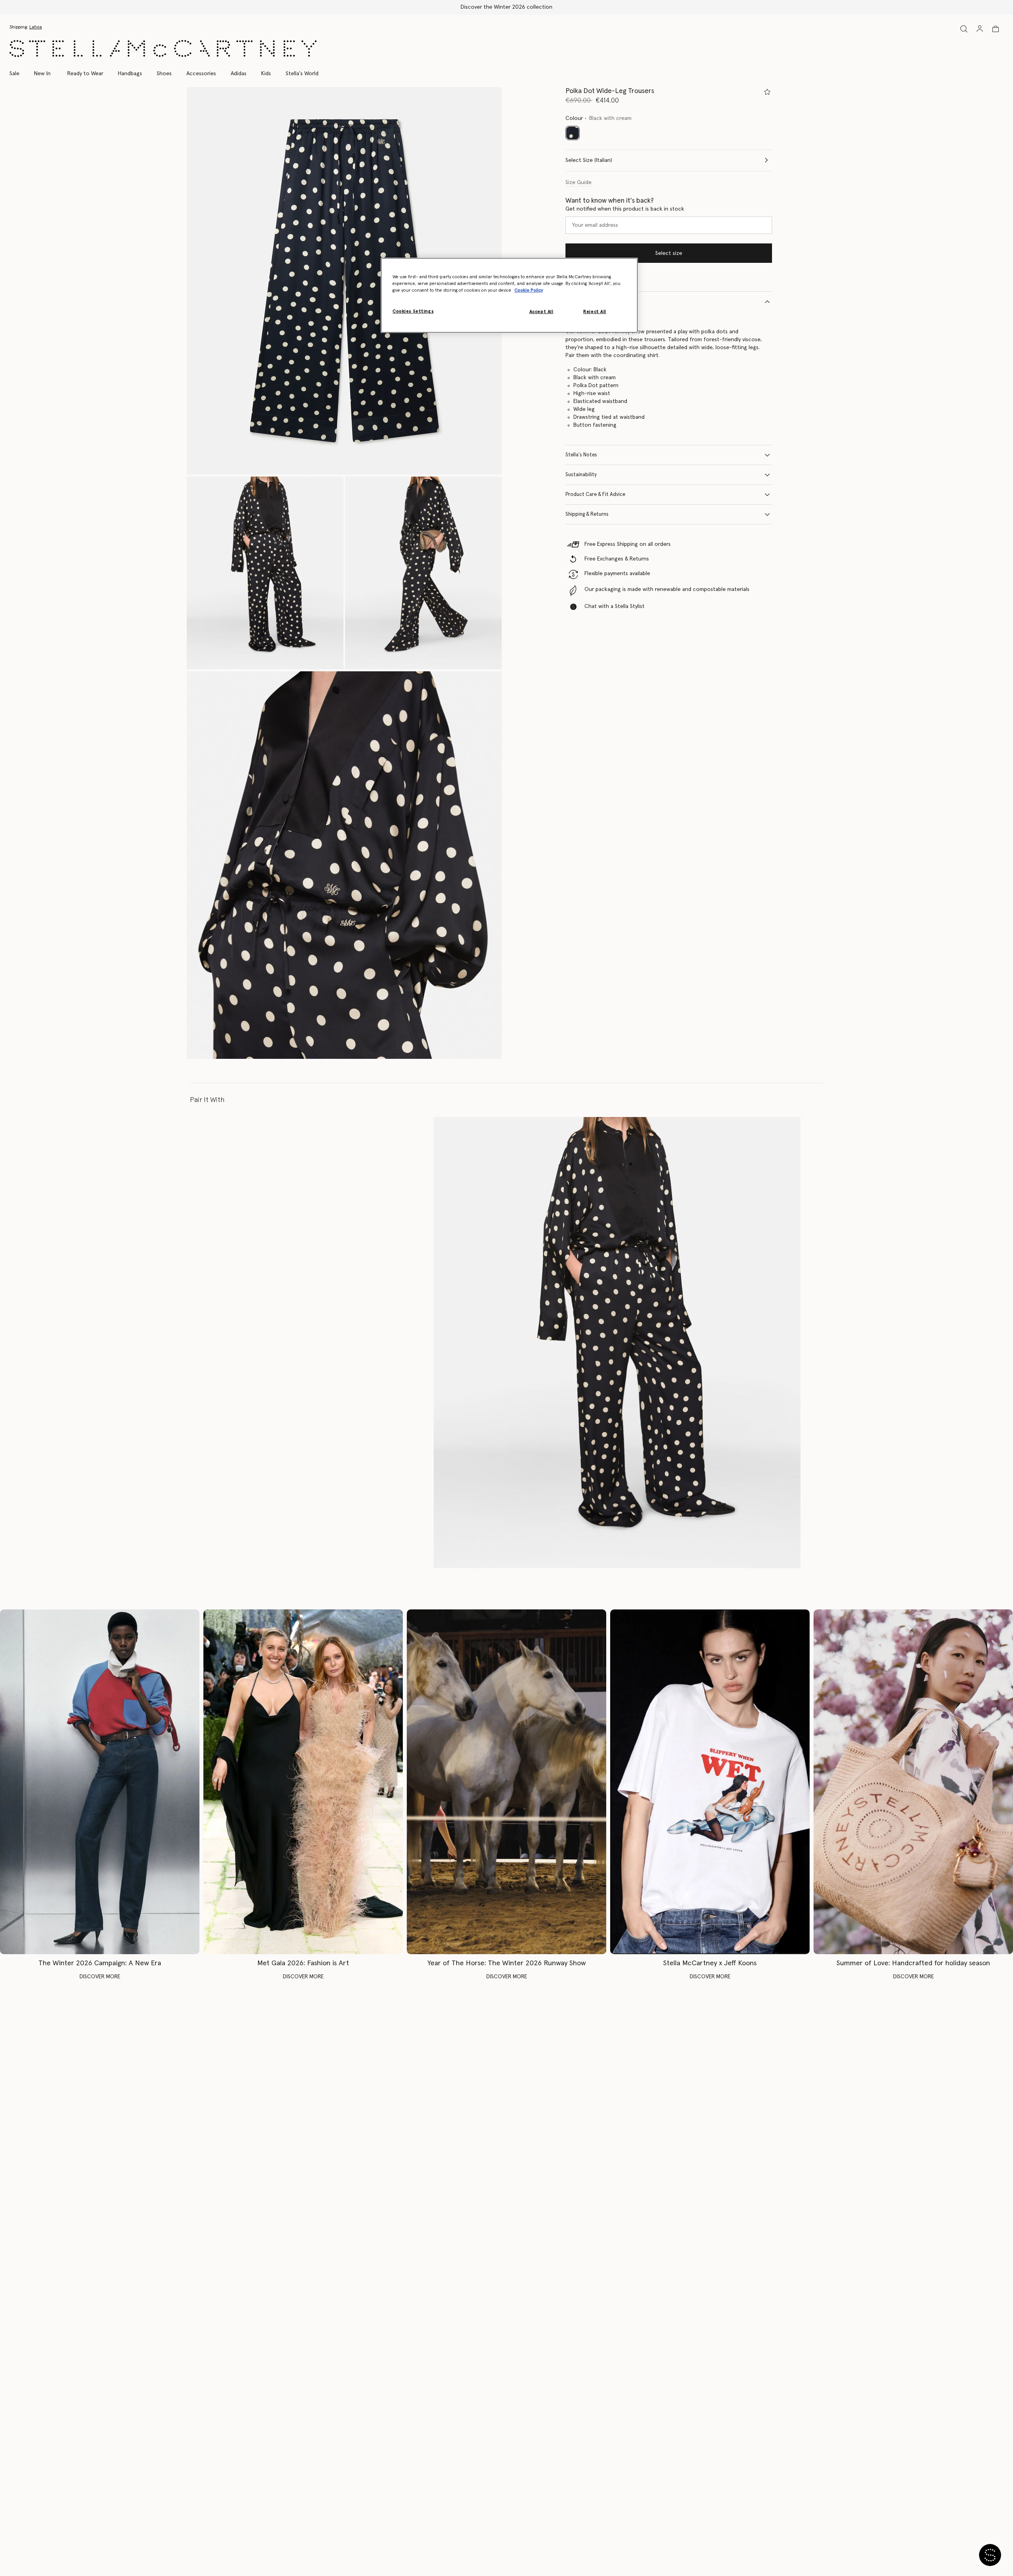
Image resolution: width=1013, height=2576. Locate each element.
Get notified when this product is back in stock (625, 209)
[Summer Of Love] (913, 1782)
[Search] (964, 29)
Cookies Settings (413, 311)
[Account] (980, 28)
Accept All (542, 312)
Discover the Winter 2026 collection (506, 7)
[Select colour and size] (767, 92)
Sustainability (581, 475)
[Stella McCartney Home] (163, 48)
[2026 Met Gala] (303, 1782)
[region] (509, 295)
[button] (344, 281)
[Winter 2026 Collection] (100, 1782)
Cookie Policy (529, 290)
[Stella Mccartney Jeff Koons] (710, 1782)
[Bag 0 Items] (996, 29)
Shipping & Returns (587, 514)
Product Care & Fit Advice (595, 495)
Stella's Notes (581, 455)
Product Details (584, 301)
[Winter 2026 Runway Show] (506, 1782)
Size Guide (579, 182)
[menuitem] (42, 74)
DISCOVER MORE (100, 1977)
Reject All (595, 312)
